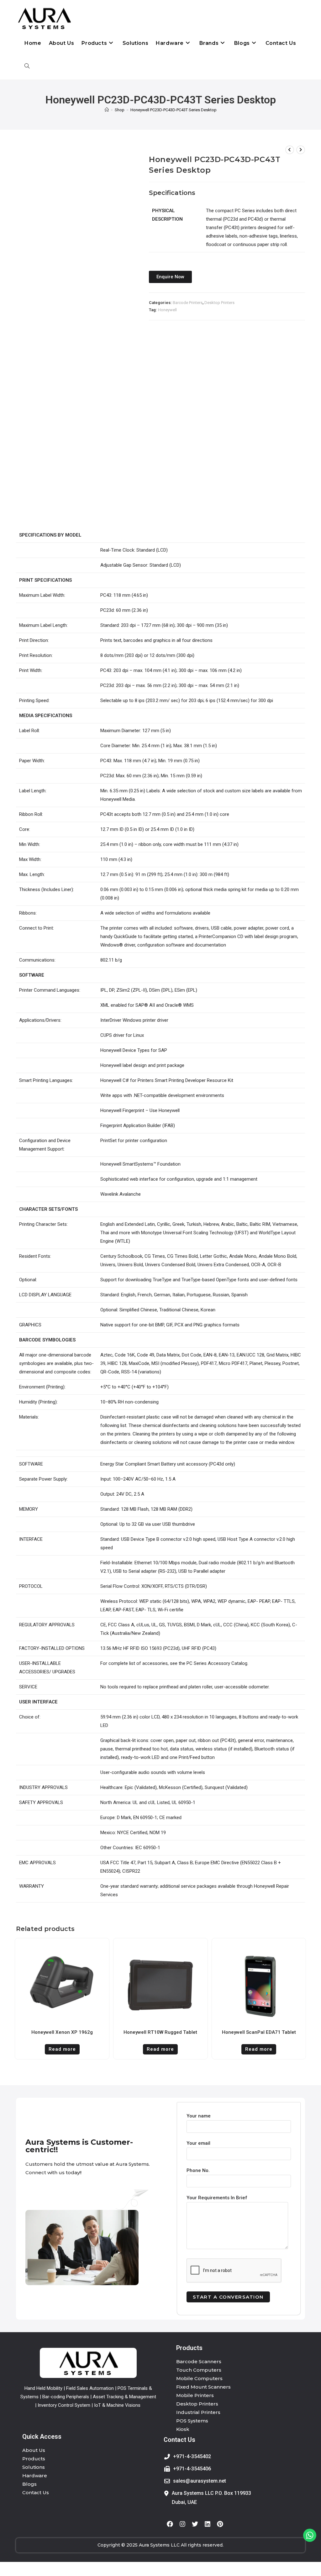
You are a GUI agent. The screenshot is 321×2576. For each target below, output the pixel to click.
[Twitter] (195, 2524)
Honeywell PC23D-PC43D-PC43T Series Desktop (174, 110)
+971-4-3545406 (192, 2469)
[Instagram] (182, 2524)
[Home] (107, 110)
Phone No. (198, 2170)
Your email (198, 2143)
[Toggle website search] (27, 66)
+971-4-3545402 (192, 2456)
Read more (62, 2049)
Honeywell (167, 310)
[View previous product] (290, 150)
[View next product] (301, 150)
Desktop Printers (219, 303)
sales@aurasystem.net (200, 2481)
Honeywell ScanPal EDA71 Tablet (259, 2032)
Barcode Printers (188, 303)
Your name (199, 2116)
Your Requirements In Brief (217, 2198)
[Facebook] (170, 2524)
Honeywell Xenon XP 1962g (62, 2032)
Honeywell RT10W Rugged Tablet (160, 2032)
